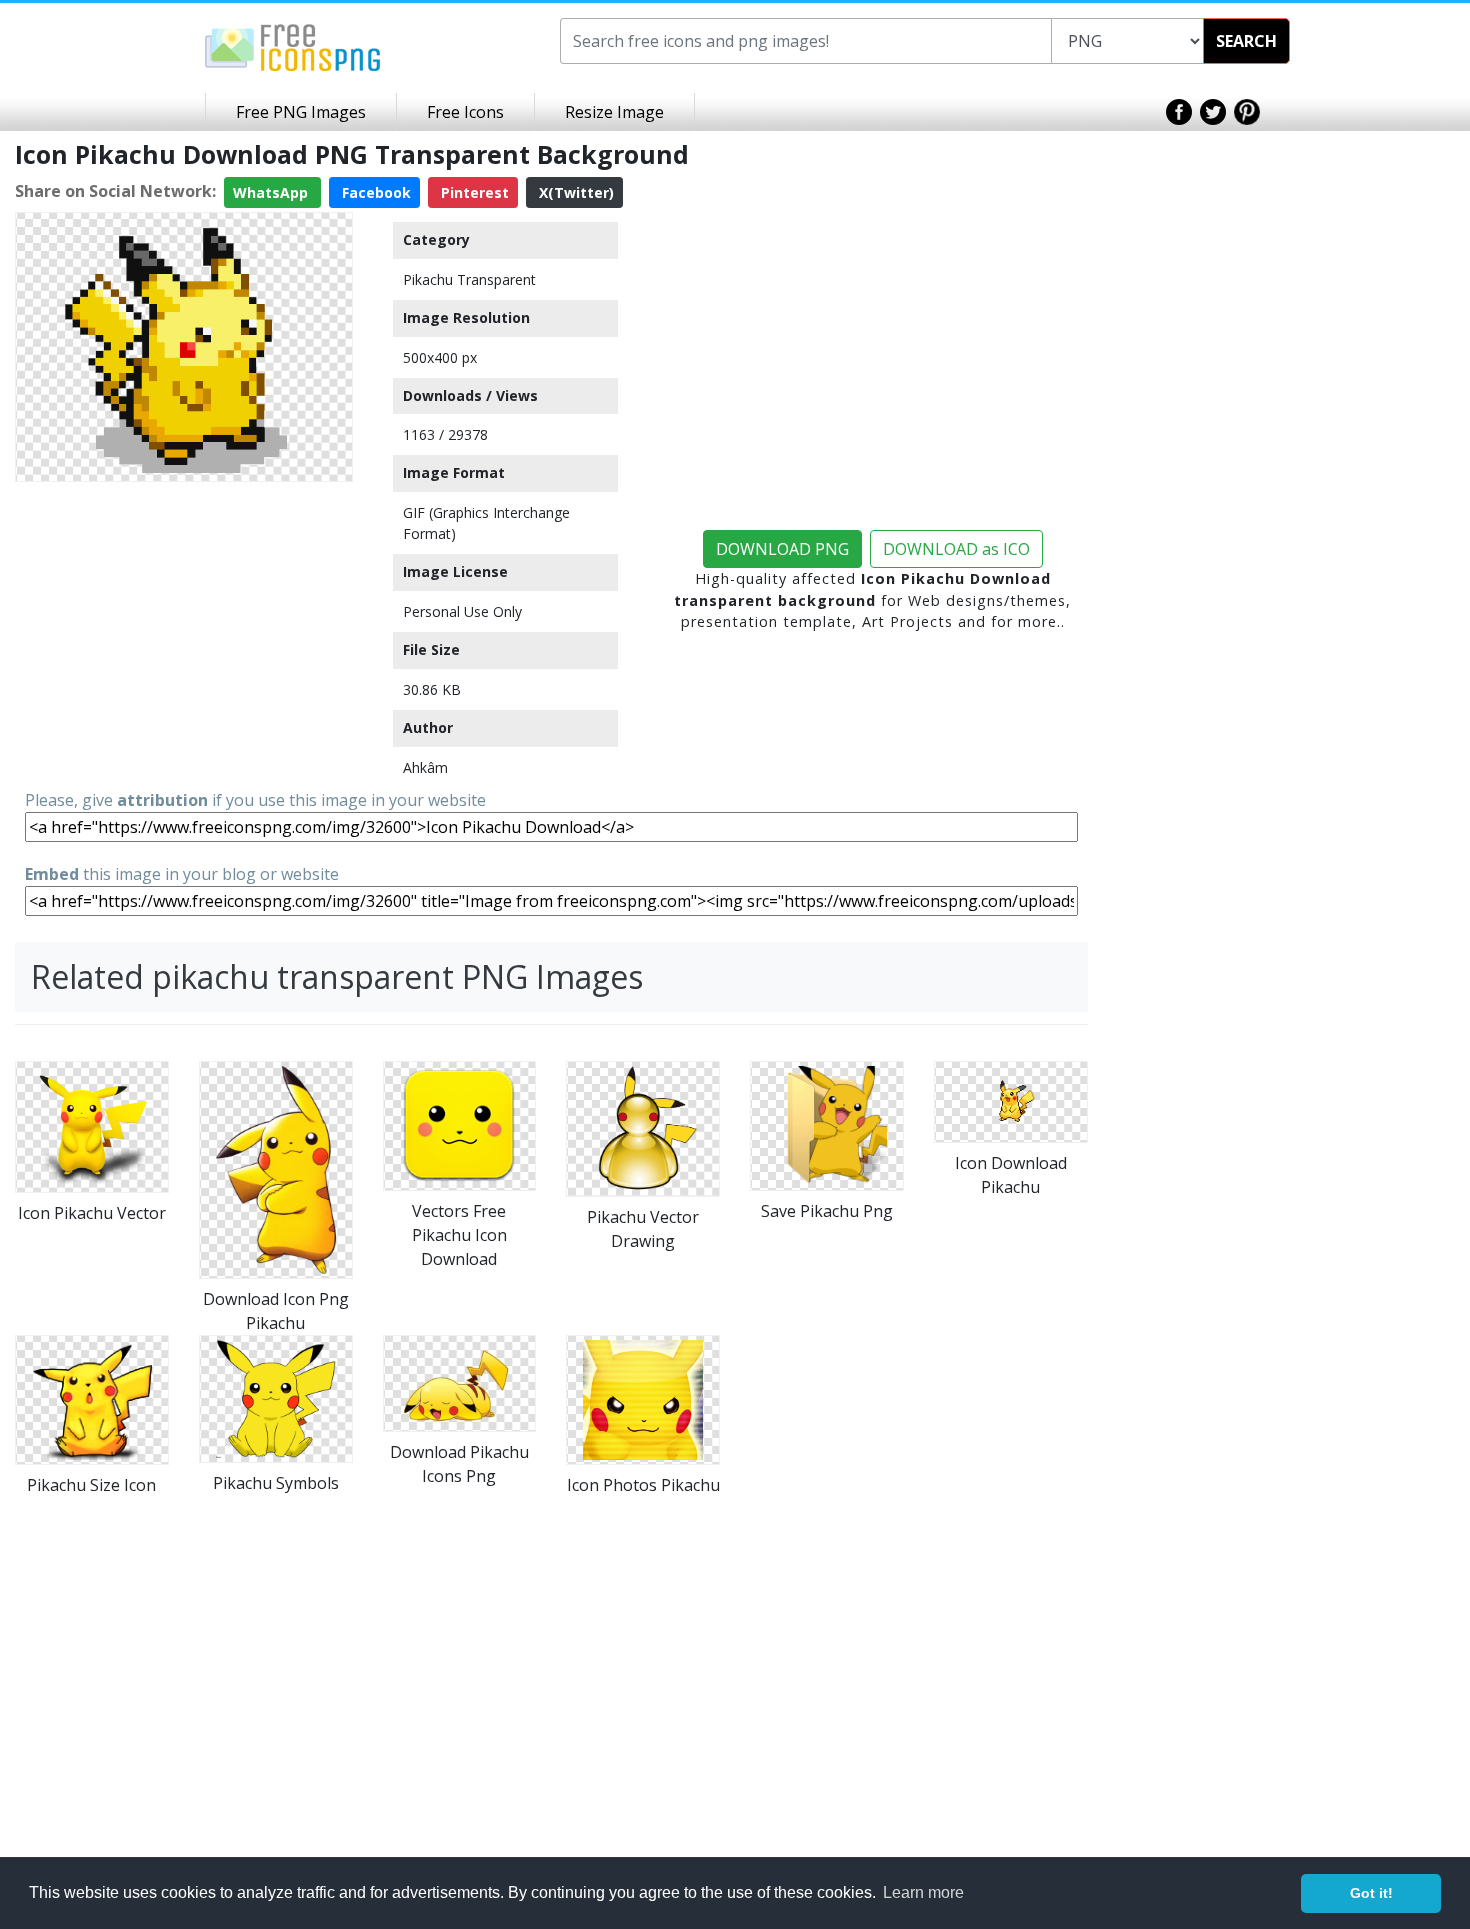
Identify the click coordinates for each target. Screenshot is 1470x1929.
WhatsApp (272, 192)
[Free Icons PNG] (293, 46)
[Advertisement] (184, 630)
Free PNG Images (301, 112)
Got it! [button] (1371, 1893)
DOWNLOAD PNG (782, 549)
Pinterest (473, 192)
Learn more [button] (923, 1892)
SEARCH (1246, 41)
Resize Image (614, 112)
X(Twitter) (574, 192)
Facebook (374, 192)
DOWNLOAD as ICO (956, 549)
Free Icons (465, 112)
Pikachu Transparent (469, 279)
